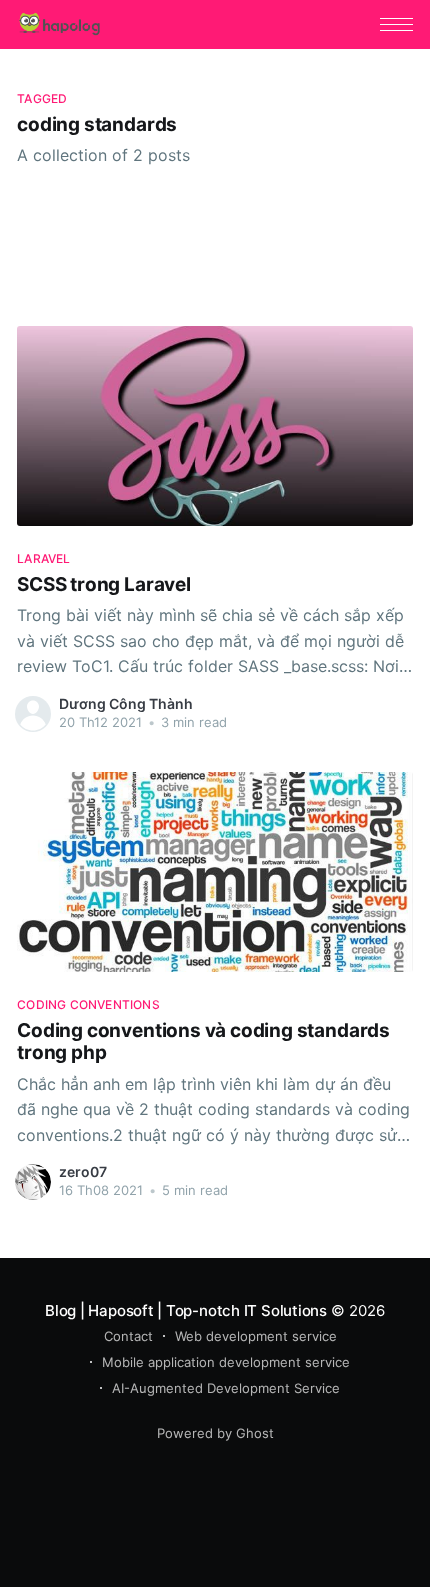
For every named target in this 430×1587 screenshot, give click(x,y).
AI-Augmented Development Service (226, 1388)
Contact (128, 1336)
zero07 (83, 1171)
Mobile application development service (226, 1362)
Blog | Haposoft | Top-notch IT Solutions (186, 1310)
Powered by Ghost (215, 1433)
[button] (396, 24)
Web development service (256, 1336)
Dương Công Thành (126, 703)
